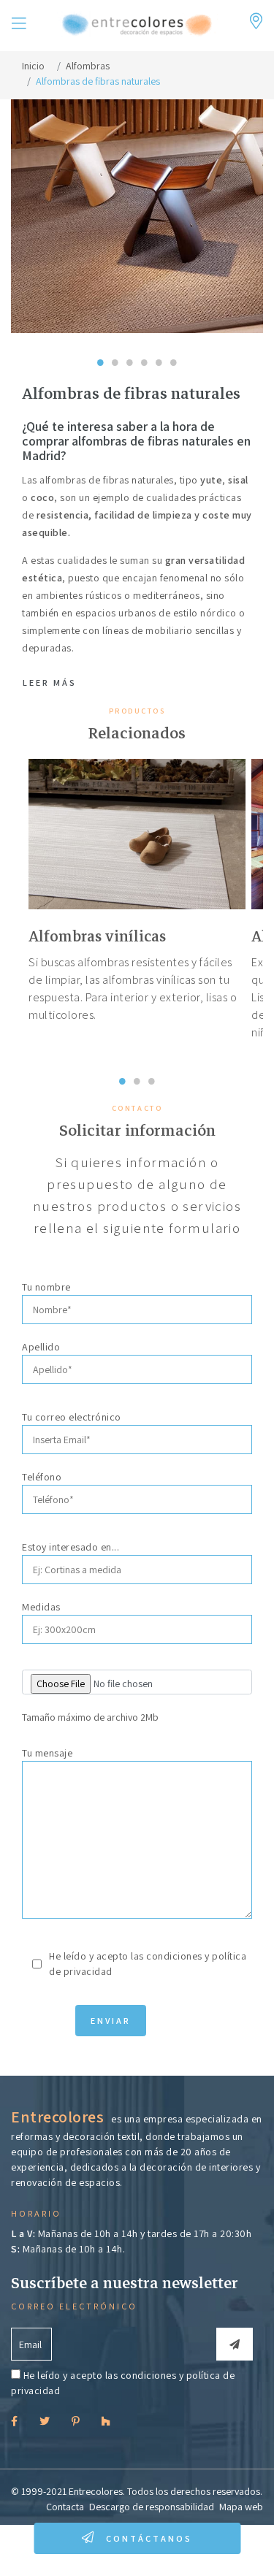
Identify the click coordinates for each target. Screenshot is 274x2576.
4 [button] (145, 344)
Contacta (65, 2507)
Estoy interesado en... (71, 1547)
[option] (137, 897)
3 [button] (130, 344)
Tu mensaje (47, 1753)
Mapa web (241, 2507)
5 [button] (159, 344)
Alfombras (88, 66)
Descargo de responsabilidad (152, 2507)
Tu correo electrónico (72, 1417)
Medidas (41, 1607)
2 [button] (115, 344)
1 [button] (101, 344)
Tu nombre (46, 1287)
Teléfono (42, 1477)
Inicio (33, 66)
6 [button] (174, 344)
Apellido (41, 1347)
